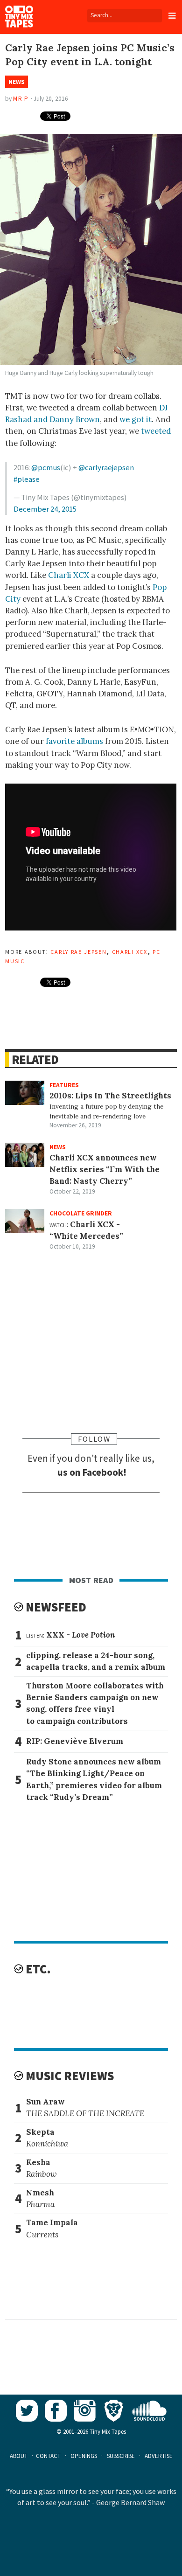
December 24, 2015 (45, 509)
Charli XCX (69, 575)
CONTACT (48, 2456)
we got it (136, 419)
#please (27, 479)
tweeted (156, 431)
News (17, 82)
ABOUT (19, 2456)
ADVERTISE (159, 2456)
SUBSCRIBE (121, 2456)
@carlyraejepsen (106, 467)
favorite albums (74, 741)
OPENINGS (84, 2456)
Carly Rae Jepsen (78, 951)
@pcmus (46, 467)
